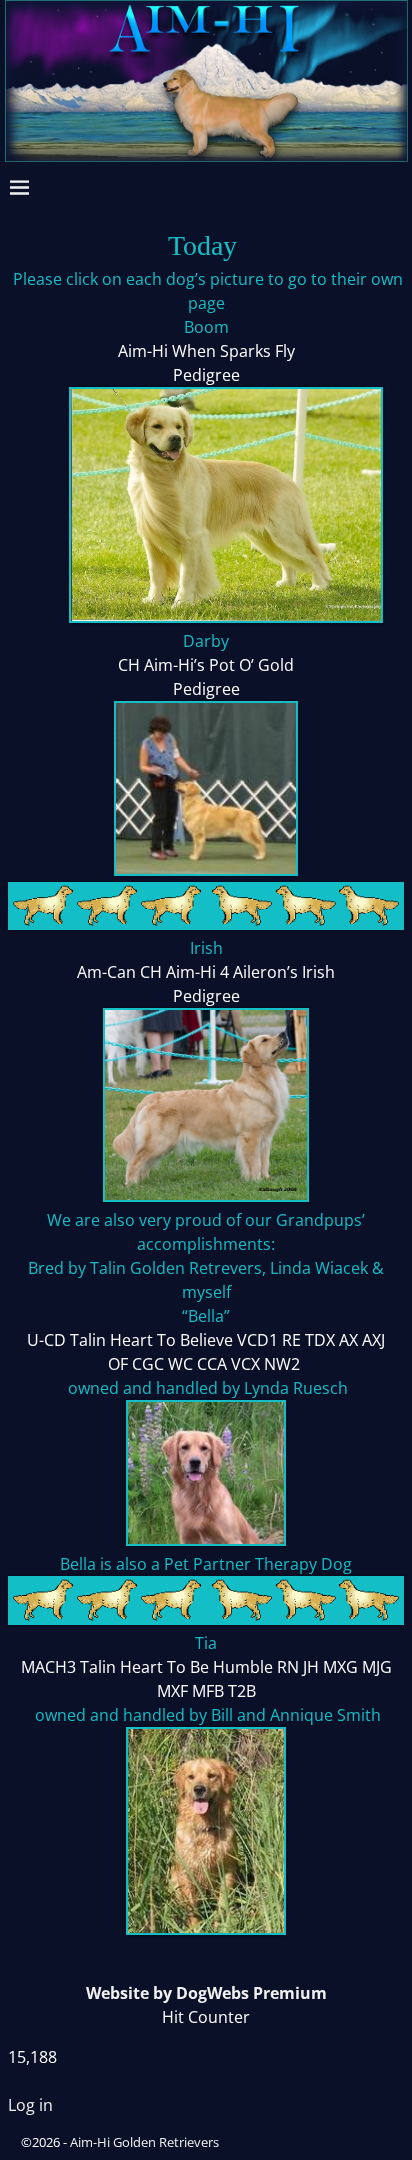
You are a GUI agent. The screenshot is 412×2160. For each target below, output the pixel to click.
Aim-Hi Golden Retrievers (144, 2142)
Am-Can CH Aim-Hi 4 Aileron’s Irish (206, 972)
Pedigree (206, 375)
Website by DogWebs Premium (206, 1993)
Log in (30, 2105)
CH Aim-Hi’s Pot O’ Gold (206, 665)
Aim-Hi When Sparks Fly (206, 351)
